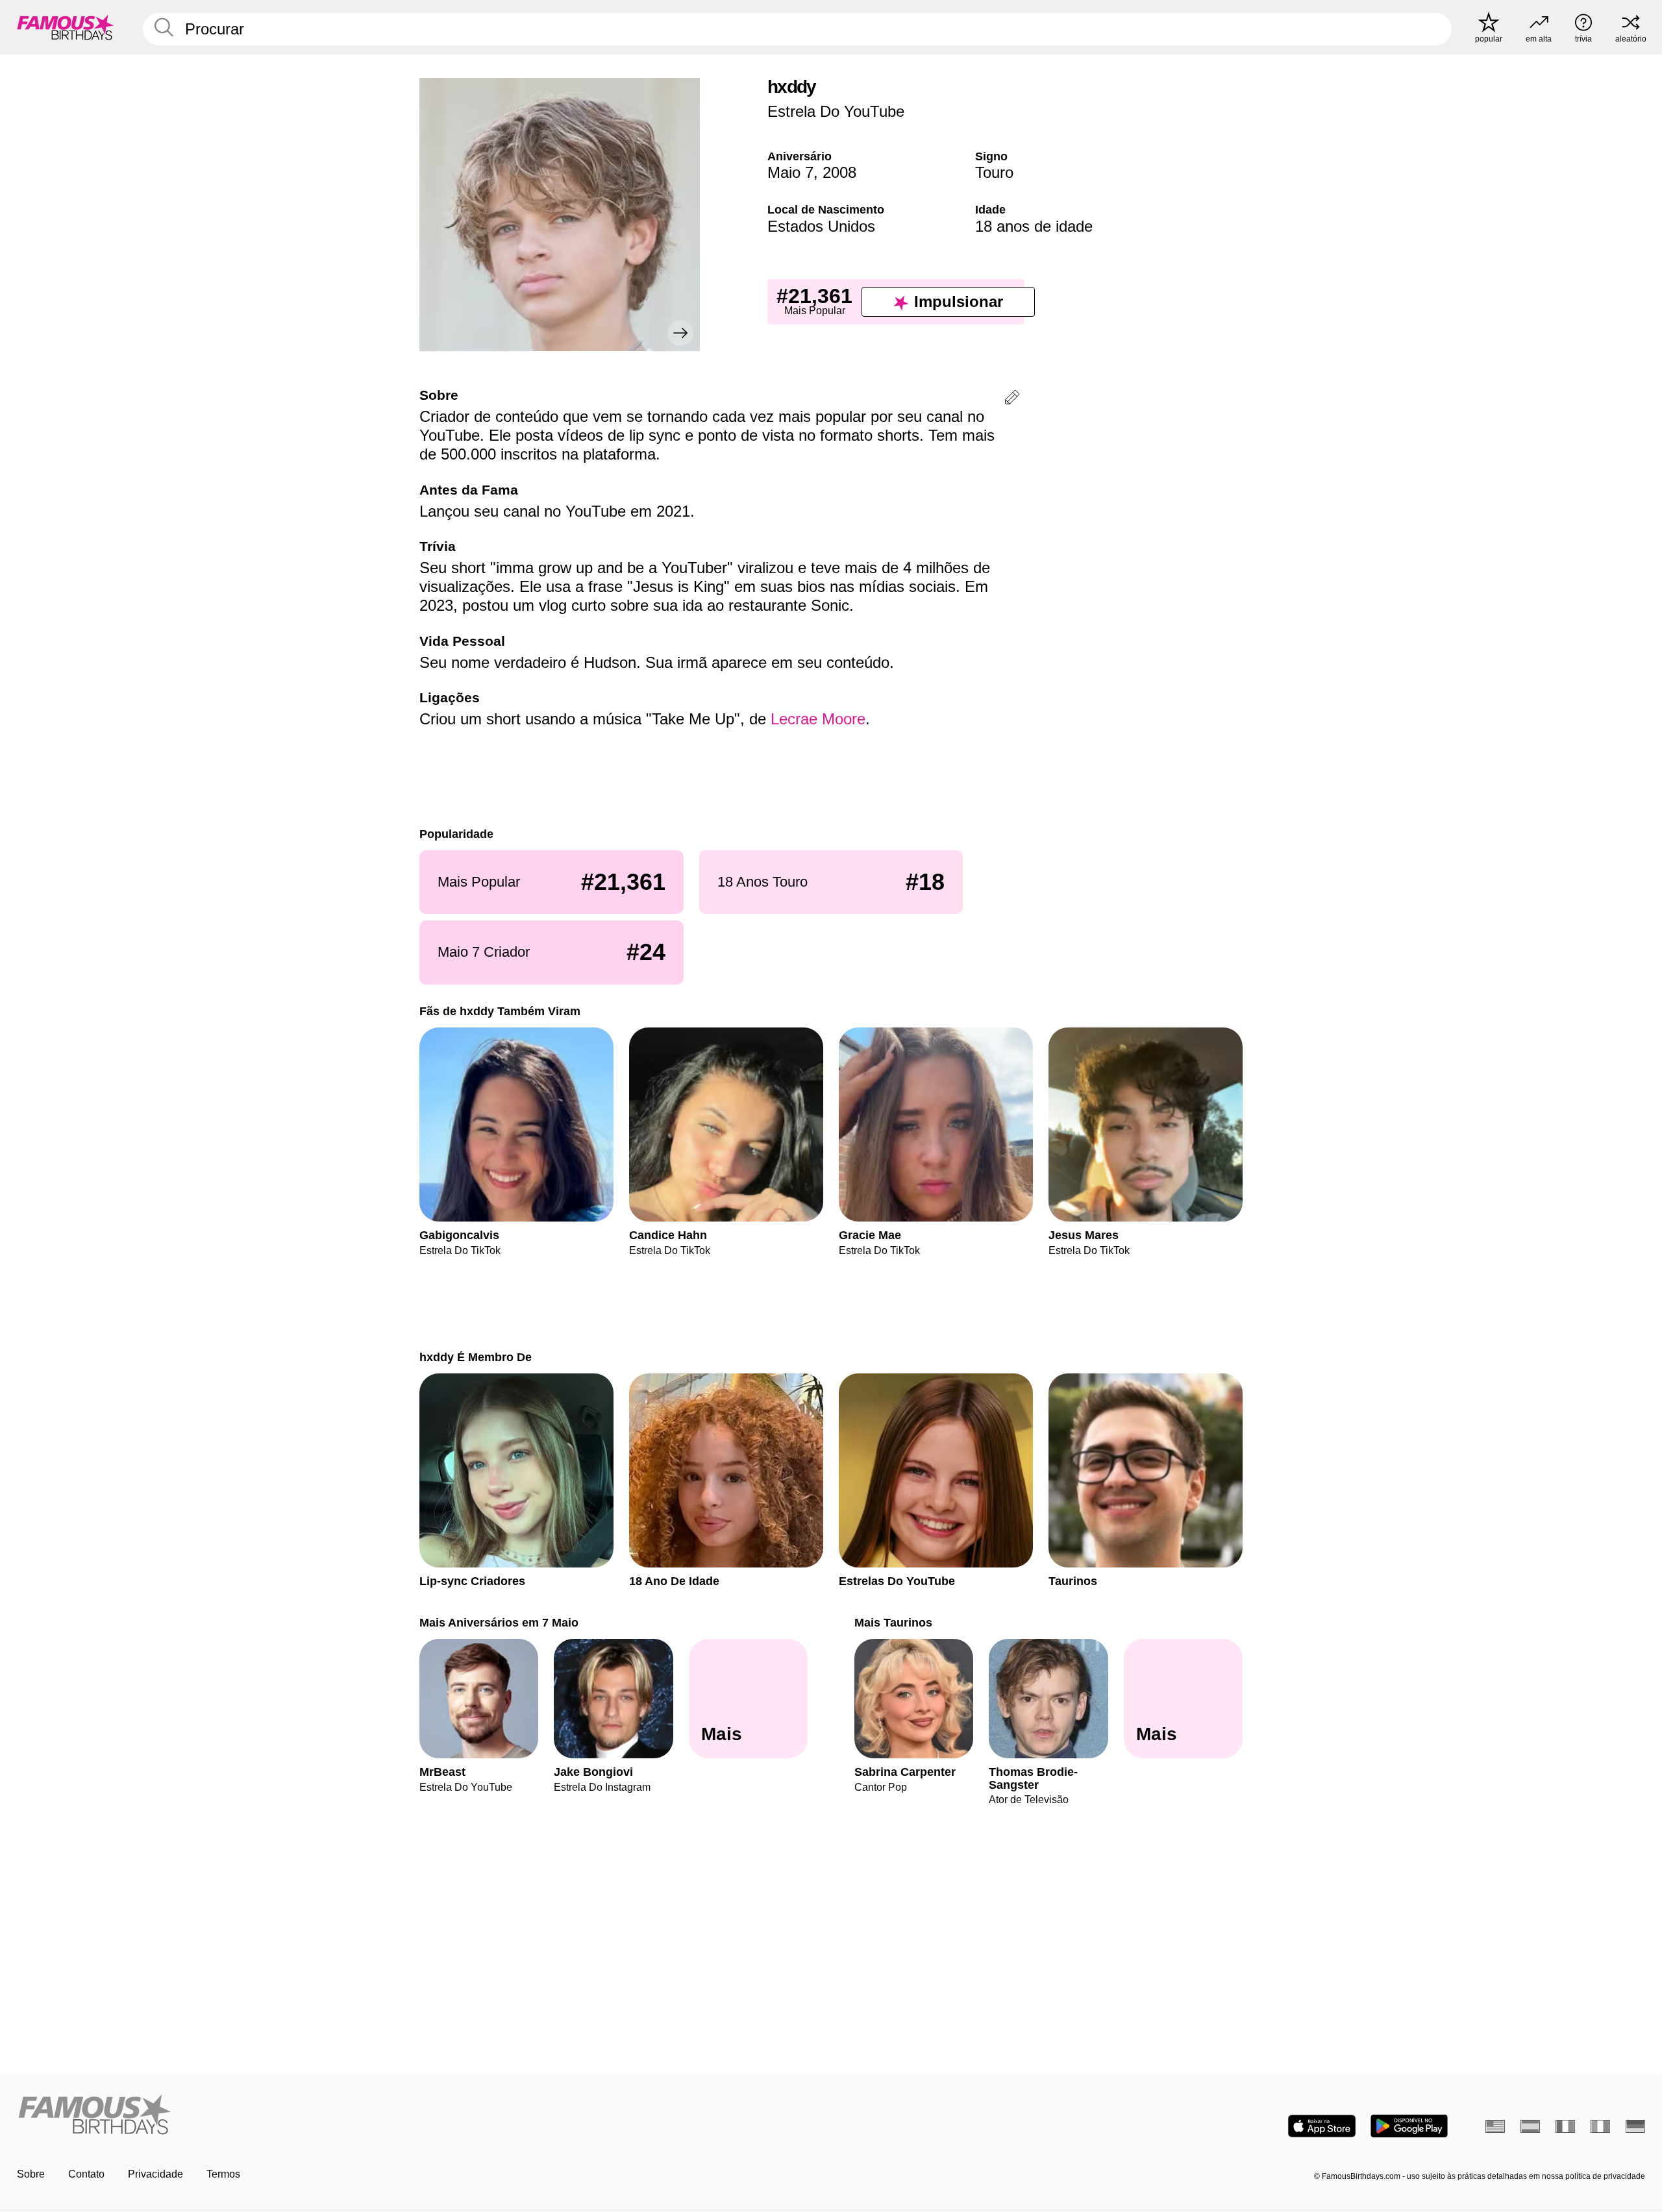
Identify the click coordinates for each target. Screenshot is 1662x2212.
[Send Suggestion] (1012, 399)
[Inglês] (1495, 2126)
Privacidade (155, 2174)
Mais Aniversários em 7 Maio (499, 1622)
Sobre (31, 2174)
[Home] (420, 2116)
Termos (223, 2174)
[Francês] (1565, 2126)
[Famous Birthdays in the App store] (1322, 2126)
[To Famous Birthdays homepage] (66, 27)
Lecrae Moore (818, 719)
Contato (86, 2174)
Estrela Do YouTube (836, 111)
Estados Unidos (821, 226)
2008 (839, 172)
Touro (994, 172)
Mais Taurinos (893, 1622)
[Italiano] (1600, 2126)
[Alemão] (1635, 2126)
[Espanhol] (1530, 2126)
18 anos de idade (1034, 226)
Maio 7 (790, 172)
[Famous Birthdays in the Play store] (1409, 2126)
